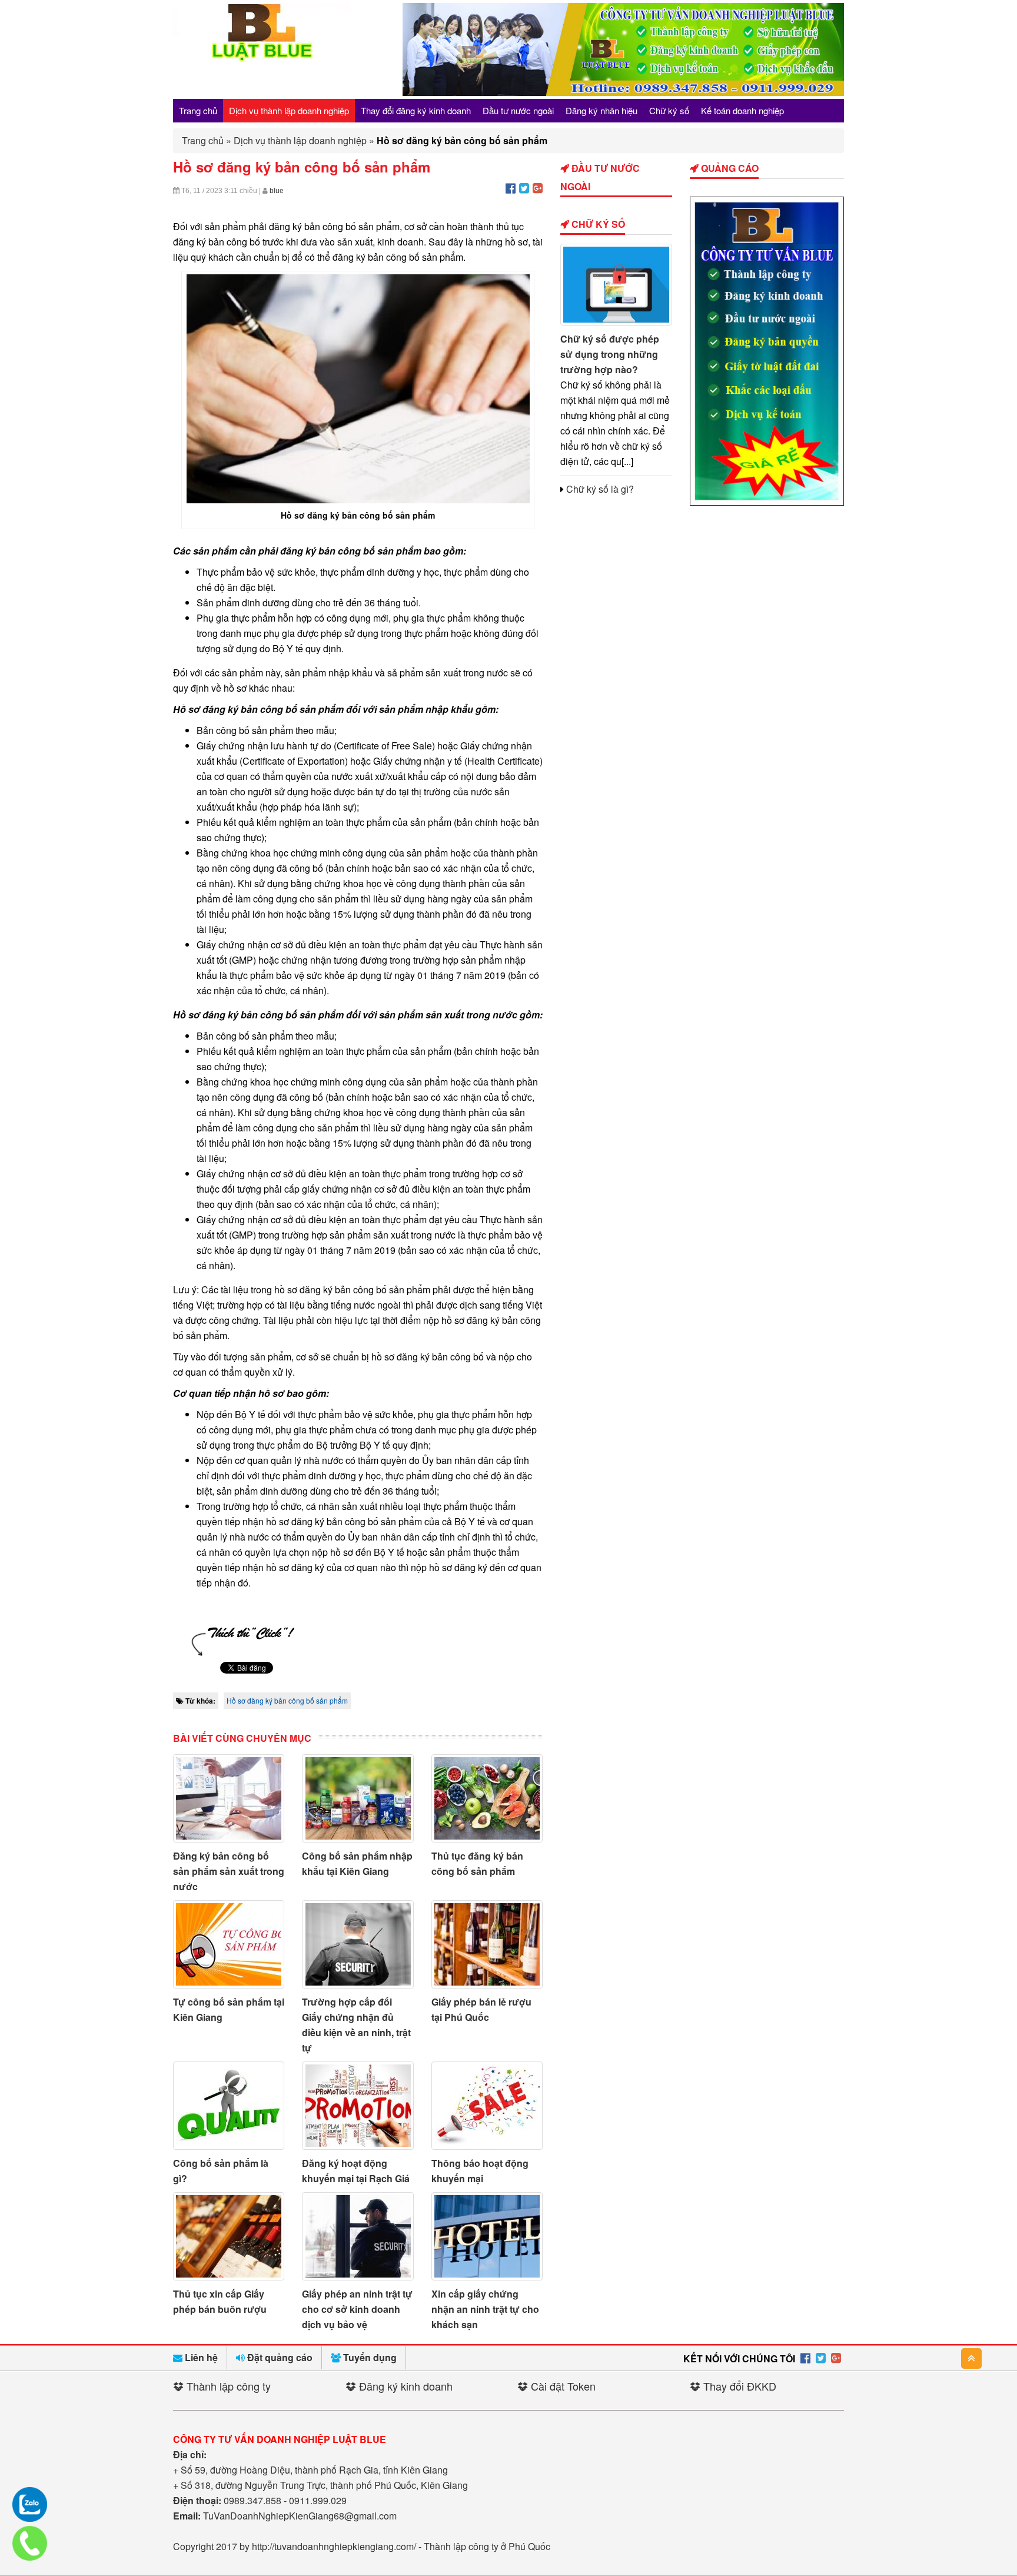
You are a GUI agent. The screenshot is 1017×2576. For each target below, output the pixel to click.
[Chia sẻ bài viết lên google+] (538, 187)
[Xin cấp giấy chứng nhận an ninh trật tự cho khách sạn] (487, 2236)
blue (277, 191)
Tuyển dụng (369, 2357)
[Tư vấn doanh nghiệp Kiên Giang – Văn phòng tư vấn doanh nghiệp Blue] (261, 58)
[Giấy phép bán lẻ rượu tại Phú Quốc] (487, 1944)
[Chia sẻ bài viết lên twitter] (524, 187)
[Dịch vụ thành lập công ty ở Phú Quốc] (767, 502)
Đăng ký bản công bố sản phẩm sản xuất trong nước (229, 1871)
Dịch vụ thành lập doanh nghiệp (289, 110)
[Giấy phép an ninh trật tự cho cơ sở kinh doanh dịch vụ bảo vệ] (358, 2236)
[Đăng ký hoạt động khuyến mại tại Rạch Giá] (358, 2106)
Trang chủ (198, 110)
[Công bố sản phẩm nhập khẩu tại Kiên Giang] (358, 1798)
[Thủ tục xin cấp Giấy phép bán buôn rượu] (229, 2236)
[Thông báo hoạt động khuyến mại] (487, 2106)
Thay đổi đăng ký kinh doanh (416, 110)
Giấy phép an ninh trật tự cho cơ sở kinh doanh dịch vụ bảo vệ (357, 2309)
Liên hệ (200, 2357)
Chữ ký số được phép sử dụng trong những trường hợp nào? (610, 354)
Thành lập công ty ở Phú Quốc (487, 2546)
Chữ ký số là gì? (600, 489)
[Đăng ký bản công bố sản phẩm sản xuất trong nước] (229, 1798)
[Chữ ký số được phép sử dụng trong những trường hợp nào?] (616, 285)
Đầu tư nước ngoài (518, 110)
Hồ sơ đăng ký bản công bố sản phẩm (287, 1700)
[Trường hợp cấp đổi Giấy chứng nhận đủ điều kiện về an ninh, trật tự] (358, 1944)
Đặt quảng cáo (279, 2357)
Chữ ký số (669, 110)
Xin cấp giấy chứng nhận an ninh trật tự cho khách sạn (485, 2309)
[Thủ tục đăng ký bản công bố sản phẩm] (487, 1798)
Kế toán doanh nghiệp (742, 110)
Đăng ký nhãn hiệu (601, 110)
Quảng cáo (729, 168)
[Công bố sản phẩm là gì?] (229, 2106)
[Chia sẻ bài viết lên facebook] (511, 187)
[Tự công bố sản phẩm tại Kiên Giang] (229, 1944)
